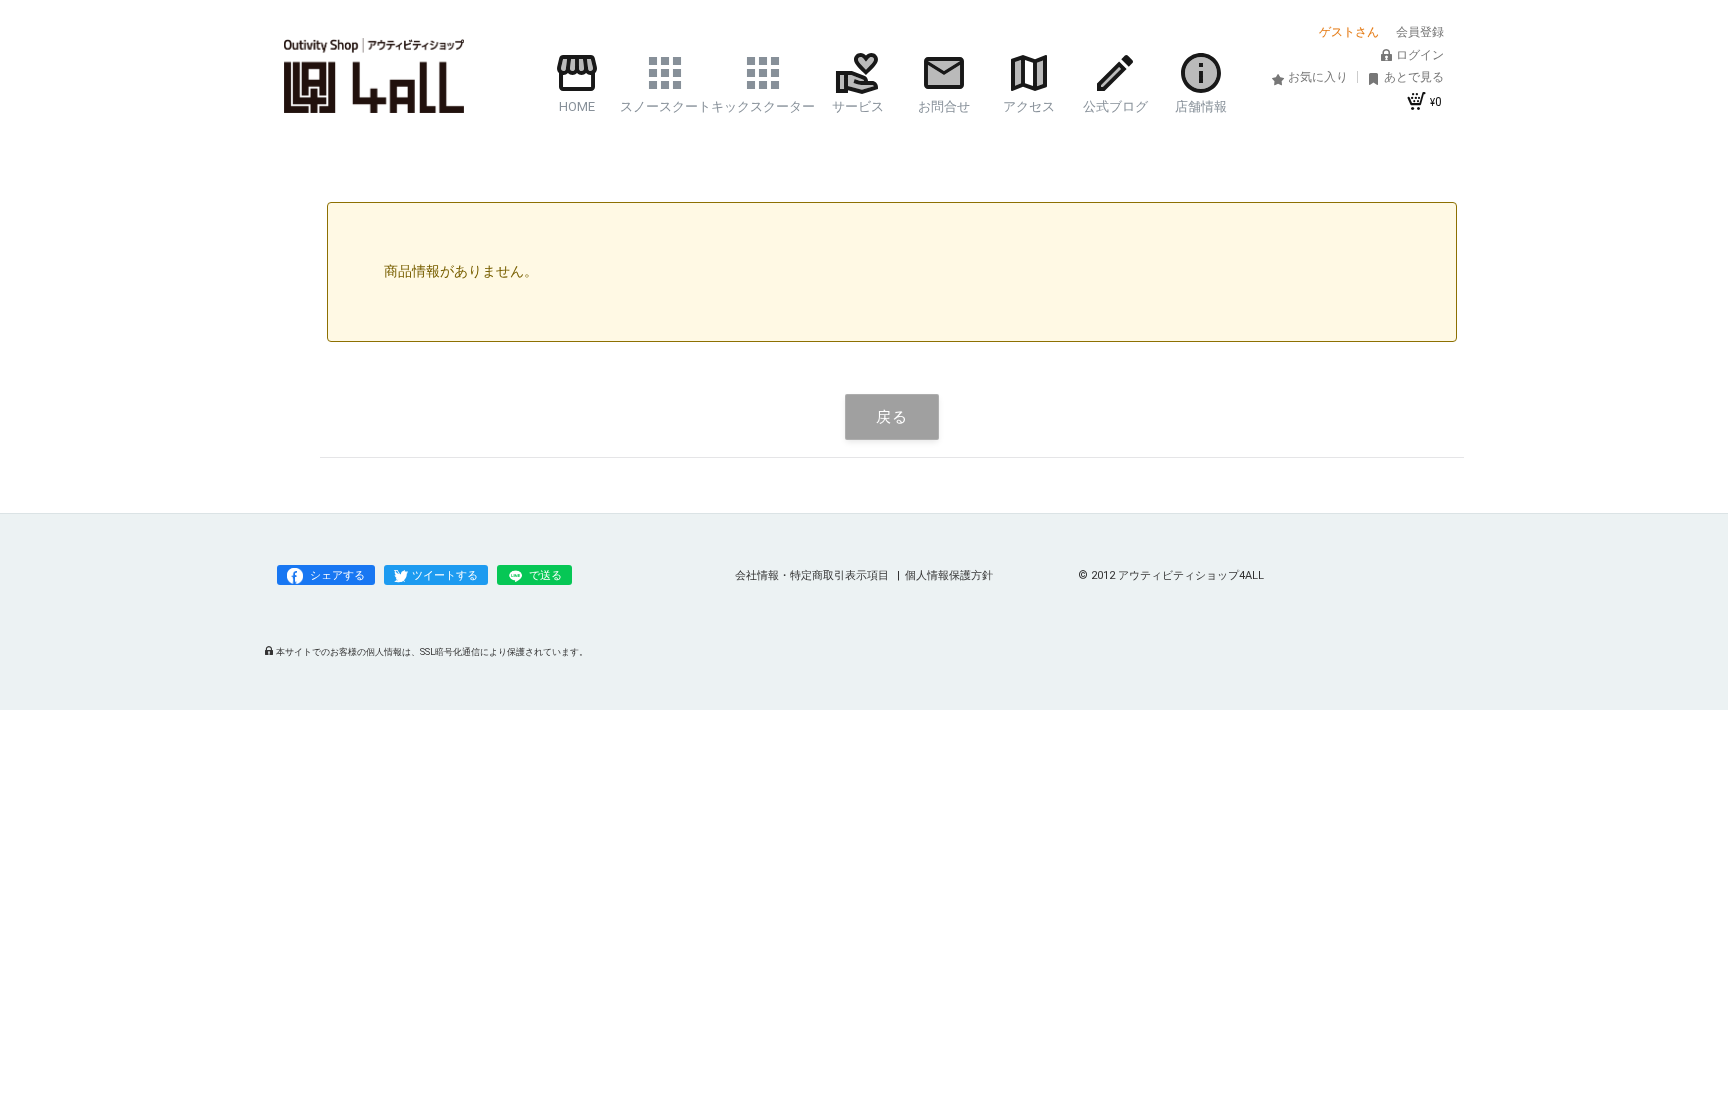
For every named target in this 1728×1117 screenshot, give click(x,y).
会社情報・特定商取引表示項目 (813, 575)
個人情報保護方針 (949, 575)
